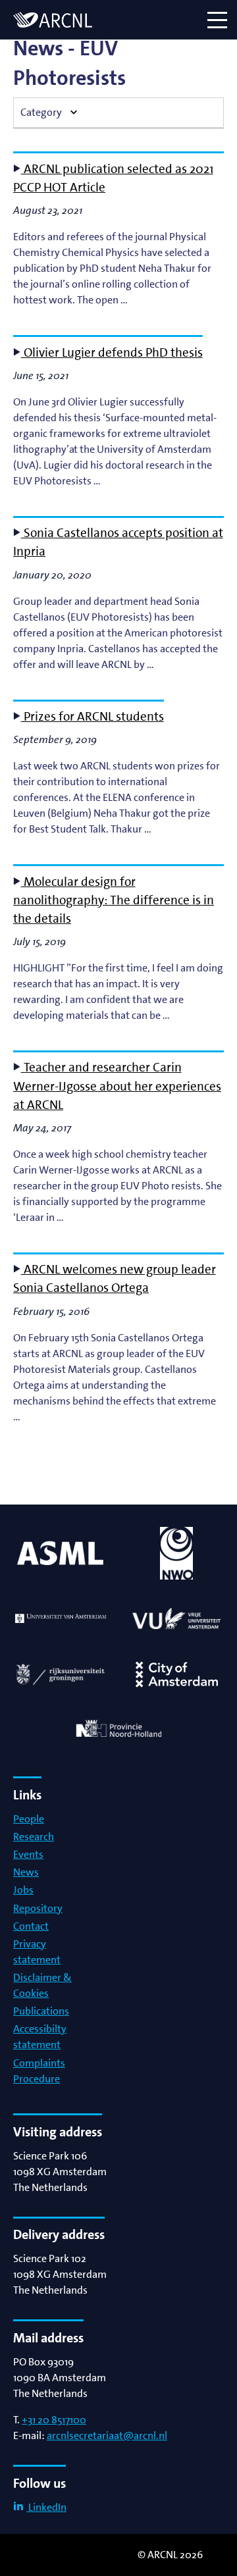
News (26, 1872)
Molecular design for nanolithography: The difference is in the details (114, 900)
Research (34, 1837)
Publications (41, 2011)
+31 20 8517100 (54, 2420)
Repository (38, 1908)
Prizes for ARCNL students (92, 716)
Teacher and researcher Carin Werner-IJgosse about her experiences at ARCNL (117, 1086)
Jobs (23, 1890)
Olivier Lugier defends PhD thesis (112, 352)
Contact (31, 1926)
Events (28, 1854)
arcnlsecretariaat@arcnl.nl (107, 2435)
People (29, 1819)
